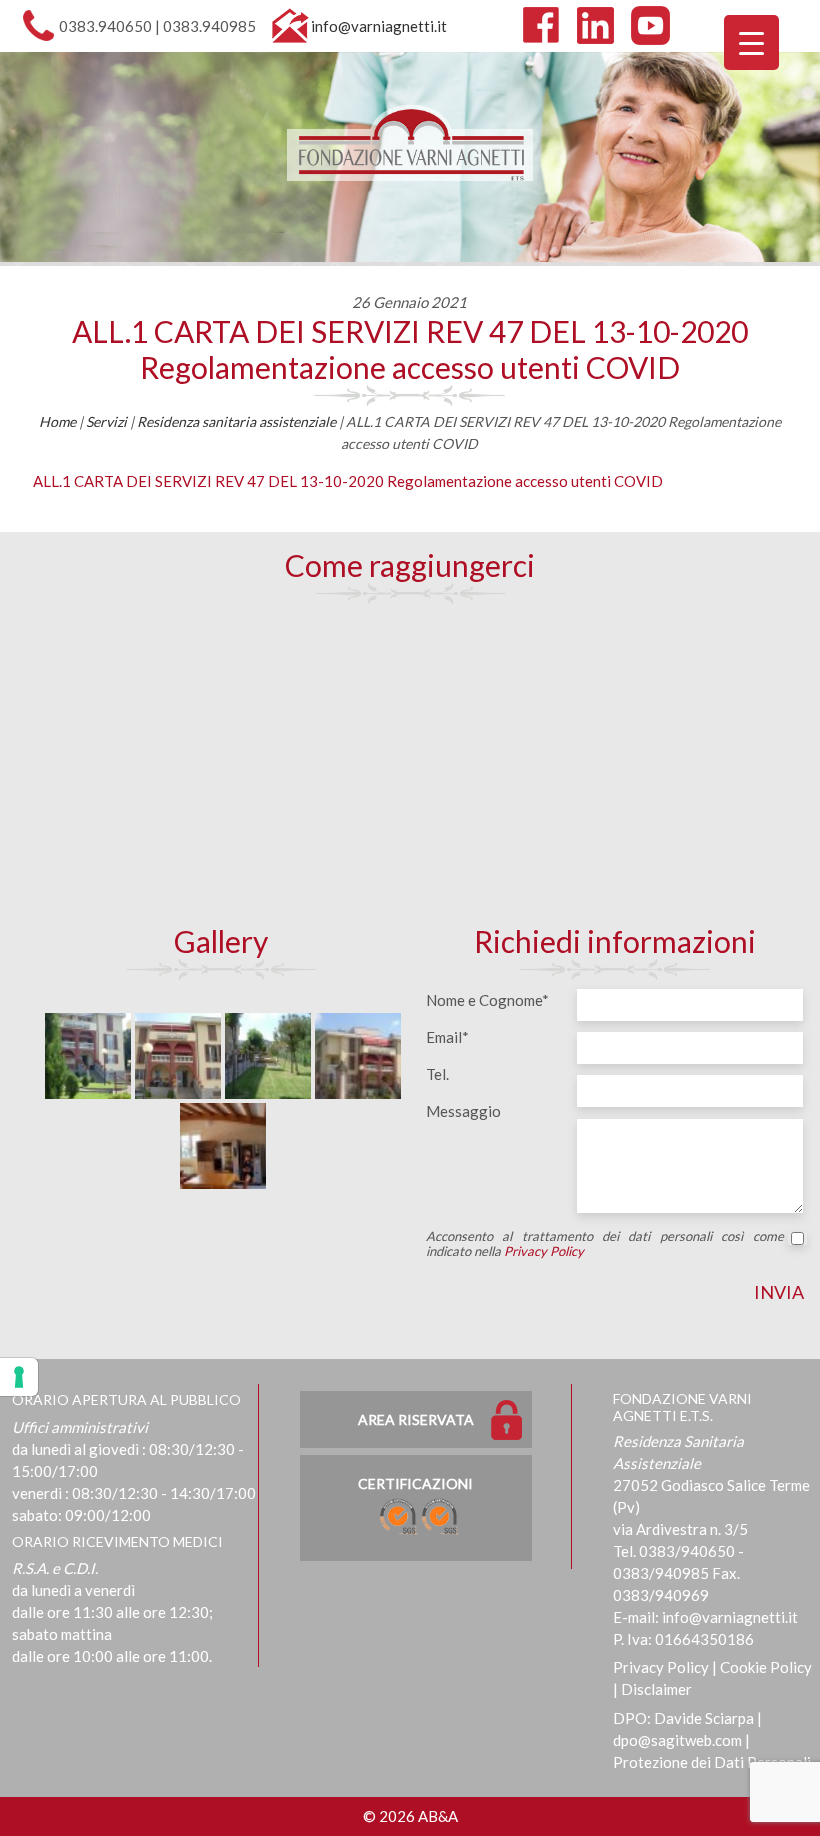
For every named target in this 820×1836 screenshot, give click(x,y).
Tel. (437, 1074)
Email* (447, 1037)
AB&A (438, 1816)
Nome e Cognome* (487, 1000)
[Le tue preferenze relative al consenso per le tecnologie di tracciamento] (19, 1377)
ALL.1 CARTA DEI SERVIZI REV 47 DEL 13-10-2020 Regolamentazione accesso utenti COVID (410, 349)
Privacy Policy (544, 1251)
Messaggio (463, 1111)
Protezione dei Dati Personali (712, 1762)
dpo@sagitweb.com (677, 1740)
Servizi (106, 421)
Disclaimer (656, 1689)
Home (57, 421)
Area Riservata (416, 1419)
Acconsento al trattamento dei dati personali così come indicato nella (605, 1244)
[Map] (410, 762)
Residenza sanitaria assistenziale (236, 421)
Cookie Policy (766, 1667)
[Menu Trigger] (751, 42)
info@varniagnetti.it (379, 26)
